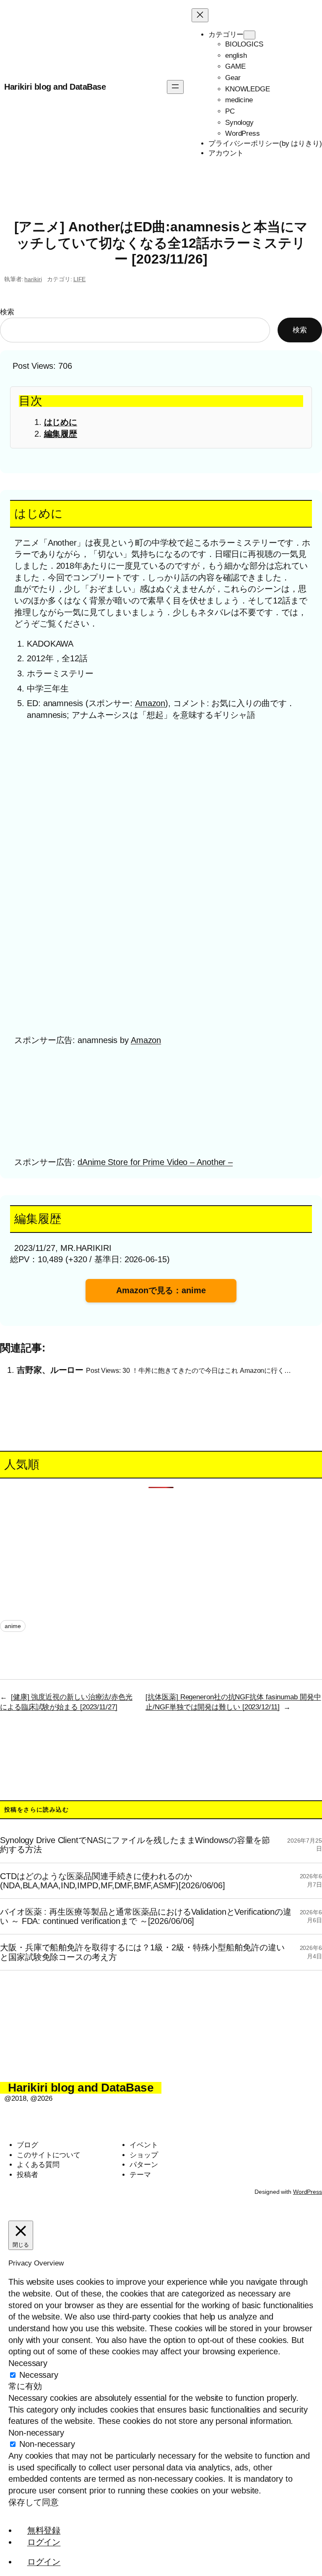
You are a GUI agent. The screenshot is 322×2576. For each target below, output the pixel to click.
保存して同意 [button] (33, 2502)
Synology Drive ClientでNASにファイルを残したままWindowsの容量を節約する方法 (135, 1845)
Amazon (150, 703)
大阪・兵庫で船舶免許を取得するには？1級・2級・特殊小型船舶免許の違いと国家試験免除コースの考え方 (142, 1952)
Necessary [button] (28, 2363)
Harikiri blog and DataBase (55, 87)
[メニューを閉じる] (200, 15)
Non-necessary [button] (36, 2433)
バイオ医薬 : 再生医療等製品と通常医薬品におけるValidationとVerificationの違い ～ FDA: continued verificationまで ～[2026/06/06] (146, 1916)
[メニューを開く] (175, 87)
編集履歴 (61, 434)
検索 (7, 312)
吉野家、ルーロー (50, 1370)
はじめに (61, 422)
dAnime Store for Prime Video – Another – (155, 1162)
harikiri (33, 279)
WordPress (308, 2192)
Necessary (39, 2375)
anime (13, 1626)
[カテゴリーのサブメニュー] (249, 35)
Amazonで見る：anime (161, 1290)
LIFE (80, 279)
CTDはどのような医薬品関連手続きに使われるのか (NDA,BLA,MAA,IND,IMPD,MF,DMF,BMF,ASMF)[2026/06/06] (113, 1881)
